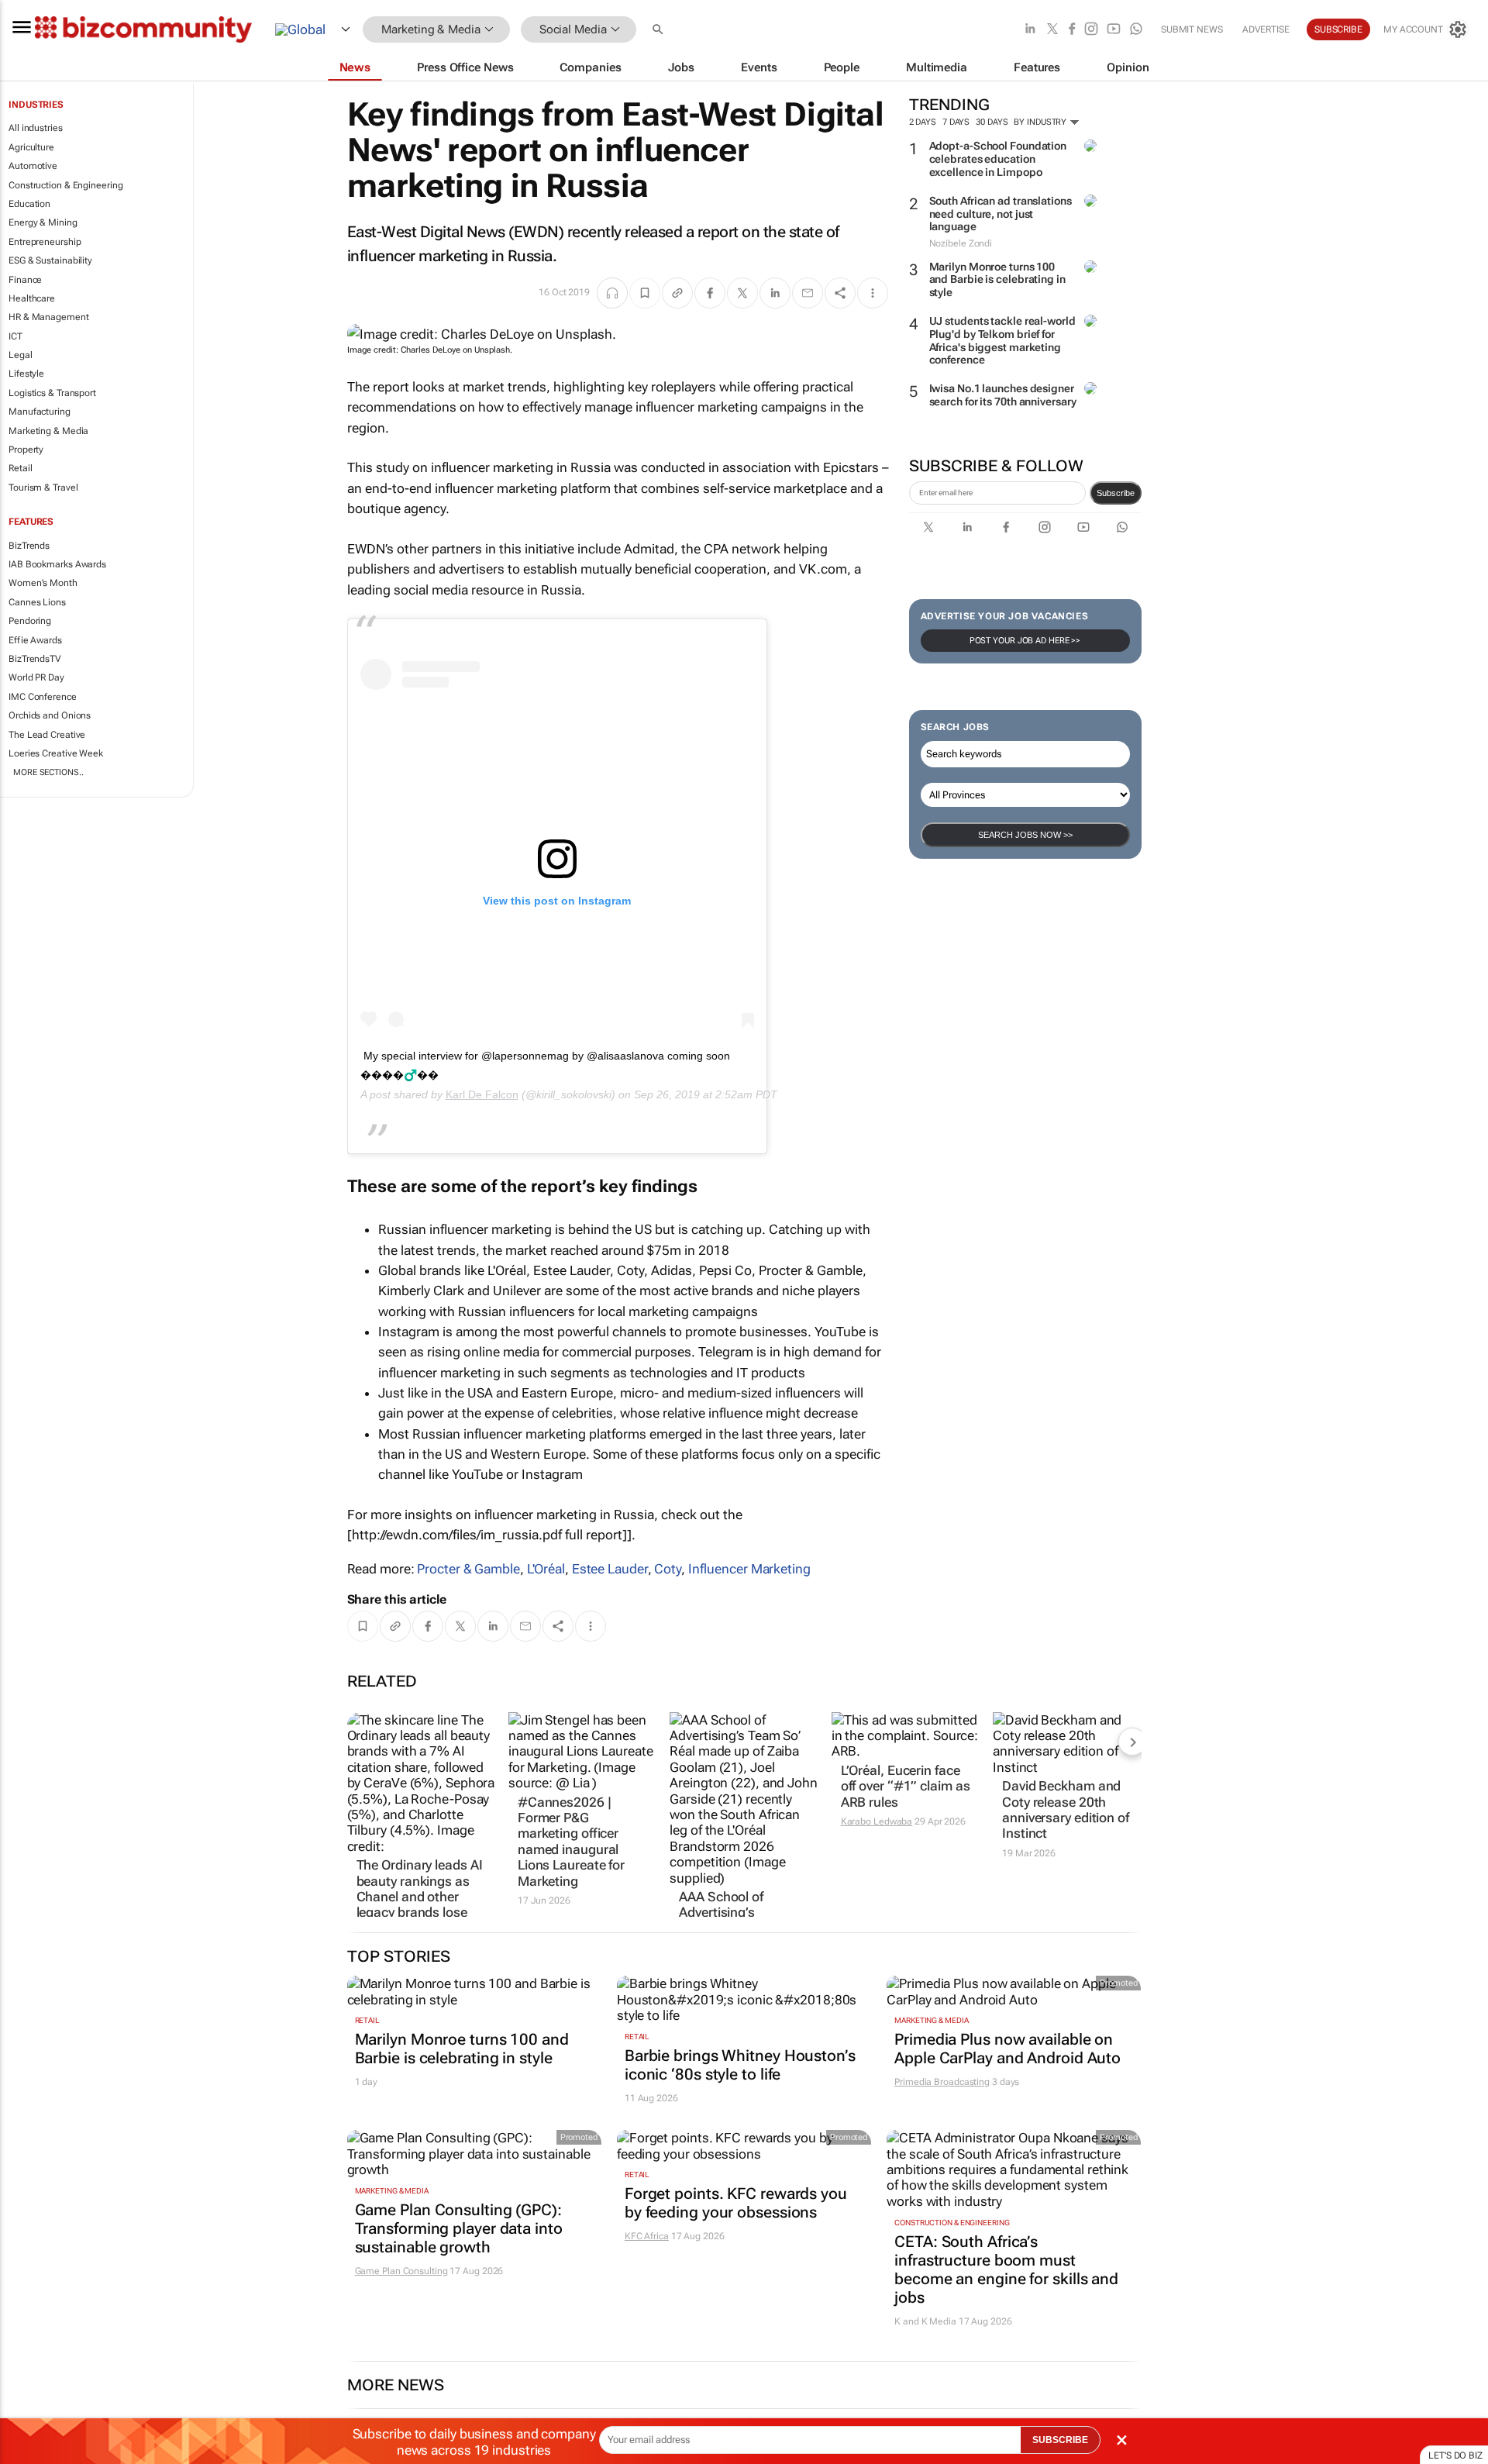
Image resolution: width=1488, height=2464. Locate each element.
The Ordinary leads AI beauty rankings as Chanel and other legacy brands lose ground (420, 1897)
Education (29, 204)
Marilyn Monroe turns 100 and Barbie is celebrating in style (997, 280)
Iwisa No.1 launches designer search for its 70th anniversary (1003, 395)
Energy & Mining (43, 222)
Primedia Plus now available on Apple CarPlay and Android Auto (1007, 2049)
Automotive (33, 166)
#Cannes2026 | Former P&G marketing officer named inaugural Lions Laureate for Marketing (571, 1842)
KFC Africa (647, 2236)
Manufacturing (40, 412)
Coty (668, 1569)
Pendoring (30, 621)
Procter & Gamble (468, 1569)
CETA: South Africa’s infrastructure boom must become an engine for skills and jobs (1006, 2269)
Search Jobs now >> (1025, 835)
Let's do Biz (1455, 2455)
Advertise (1266, 29)
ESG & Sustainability (50, 260)
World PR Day (36, 677)
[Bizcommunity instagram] (1091, 30)
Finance (25, 280)
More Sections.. (48, 772)
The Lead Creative (47, 735)
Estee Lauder (610, 1569)
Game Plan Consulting (401, 2271)
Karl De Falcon (482, 1094)
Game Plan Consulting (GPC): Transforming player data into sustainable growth (459, 2228)
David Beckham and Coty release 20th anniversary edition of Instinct (1066, 1809)
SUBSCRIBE (1060, 2440)
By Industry (1041, 122)
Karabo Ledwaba (877, 1821)
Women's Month (43, 583)
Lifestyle (26, 374)
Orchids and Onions (50, 715)
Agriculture (31, 147)
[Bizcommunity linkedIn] (1030, 30)
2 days (923, 122)
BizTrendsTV (35, 659)
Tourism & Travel (43, 488)
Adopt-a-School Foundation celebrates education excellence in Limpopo (998, 159)
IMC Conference (43, 697)
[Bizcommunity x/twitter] (1052, 30)
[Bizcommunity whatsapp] (1136, 30)
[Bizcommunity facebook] (1072, 30)
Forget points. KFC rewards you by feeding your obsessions (736, 2203)
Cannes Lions (37, 602)
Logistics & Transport (52, 393)
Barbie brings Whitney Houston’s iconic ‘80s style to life (740, 2065)
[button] (660, 30)
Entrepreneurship (45, 242)
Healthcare (32, 298)
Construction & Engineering (65, 185)
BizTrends (29, 546)
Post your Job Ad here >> (1025, 641)
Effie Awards (35, 640)
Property (26, 450)
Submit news (1192, 29)
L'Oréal (546, 1569)
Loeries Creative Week (56, 753)
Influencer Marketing (749, 1569)
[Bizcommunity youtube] (1114, 30)
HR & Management (49, 317)
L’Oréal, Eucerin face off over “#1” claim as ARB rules (906, 1786)
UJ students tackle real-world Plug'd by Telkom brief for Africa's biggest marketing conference (1002, 340)
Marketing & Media (48, 431)
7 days (956, 122)
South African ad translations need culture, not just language (1001, 214)
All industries (36, 128)
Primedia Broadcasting (942, 2082)
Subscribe (1116, 493)
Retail (20, 468)
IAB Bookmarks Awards (57, 564)
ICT (15, 336)
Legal (21, 355)
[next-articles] (1132, 1742)
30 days (992, 122)
